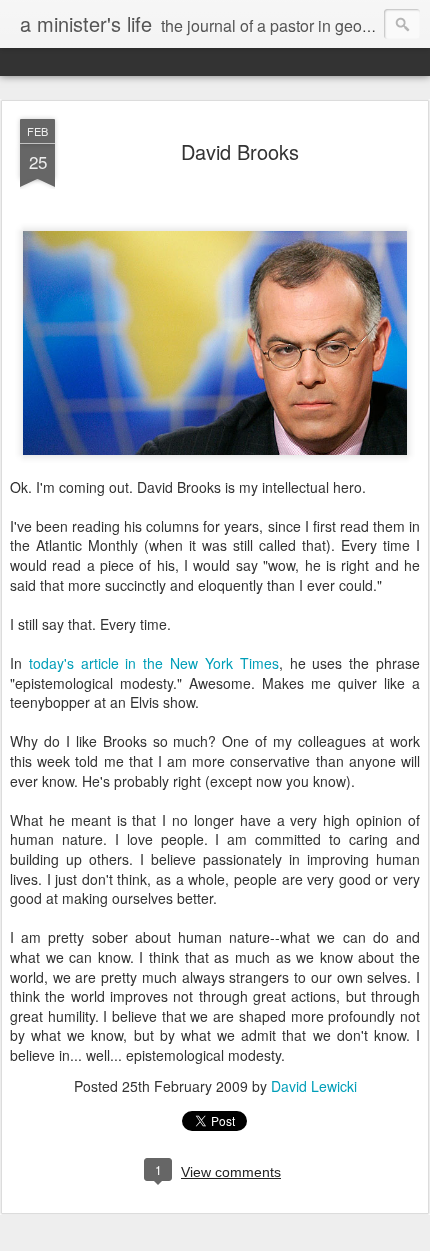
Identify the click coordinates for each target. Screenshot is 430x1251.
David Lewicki (314, 1086)
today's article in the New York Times (154, 663)
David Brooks (240, 151)
